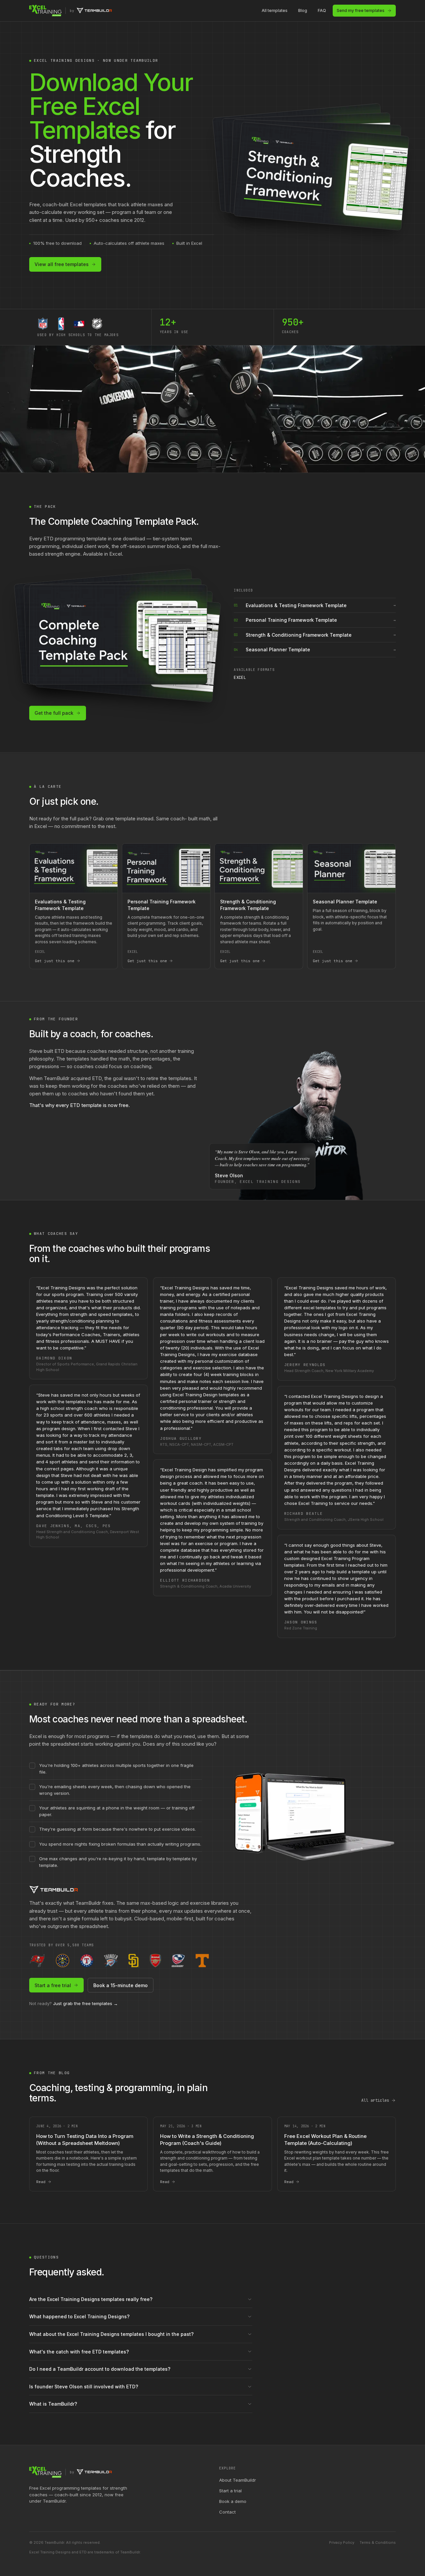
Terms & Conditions (378, 2542)
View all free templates (62, 264)
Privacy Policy (342, 2542)
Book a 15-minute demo (121, 1985)
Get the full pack (54, 713)
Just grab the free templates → (85, 2003)
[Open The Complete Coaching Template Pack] (118, 635)
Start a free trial (53, 1985)
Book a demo (233, 2501)
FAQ (322, 10)
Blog (303, 10)
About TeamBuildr (238, 2480)
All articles (375, 2100)
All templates (275, 10)
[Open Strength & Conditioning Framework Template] (321, 176)
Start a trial (230, 2491)
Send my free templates (361, 10)
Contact (227, 2512)
